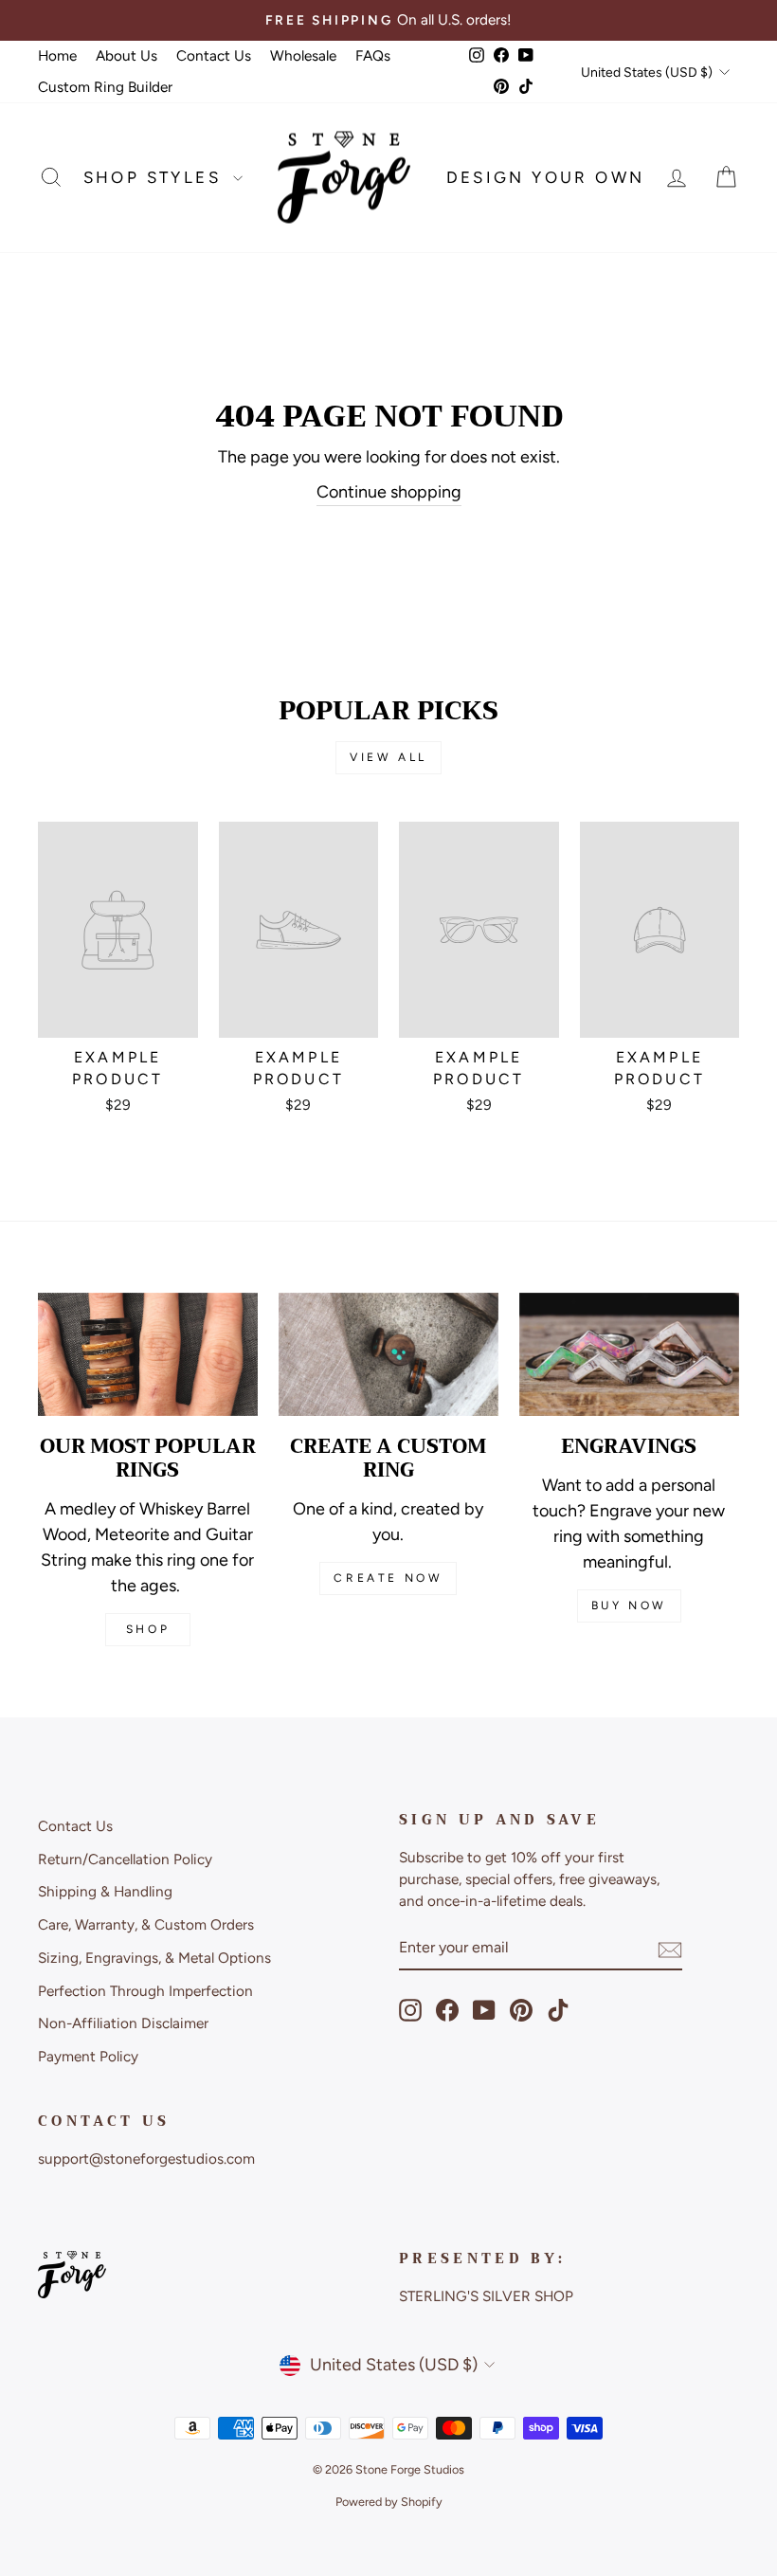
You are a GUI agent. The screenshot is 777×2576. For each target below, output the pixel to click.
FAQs (373, 55)
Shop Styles (156, 177)
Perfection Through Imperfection (145, 1991)
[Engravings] (629, 1354)
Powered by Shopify (389, 2502)
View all (388, 757)
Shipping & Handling (105, 1891)
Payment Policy (88, 2056)
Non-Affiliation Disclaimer (123, 2023)
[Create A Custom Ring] (388, 1354)
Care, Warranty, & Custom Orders (146, 1924)
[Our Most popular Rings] (148, 1354)
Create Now (388, 1578)
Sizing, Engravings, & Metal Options (154, 1958)
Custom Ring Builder (105, 87)
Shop (148, 1629)
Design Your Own (546, 177)
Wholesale (303, 55)
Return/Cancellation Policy (125, 1859)
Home (57, 55)
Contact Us (214, 55)
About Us (126, 55)
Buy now (629, 1605)
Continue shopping (389, 492)
